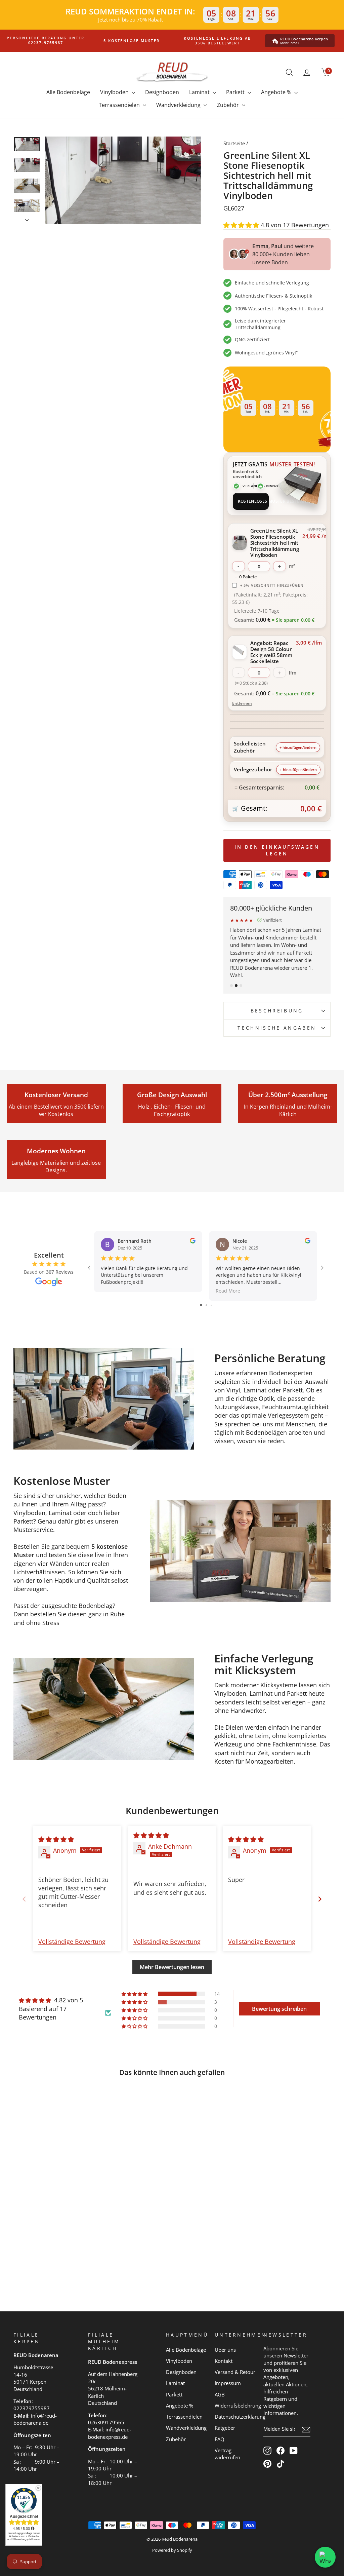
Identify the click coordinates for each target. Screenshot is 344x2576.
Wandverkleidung (179, 105)
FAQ (220, 2439)
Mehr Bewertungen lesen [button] (172, 1967)
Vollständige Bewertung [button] (72, 1941)
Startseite (234, 143)
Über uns (225, 2350)
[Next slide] (320, 1899)
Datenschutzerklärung (240, 2417)
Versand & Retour (235, 2372)
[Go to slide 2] (206, 1305)
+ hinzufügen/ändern (298, 747)
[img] (56, 1839)
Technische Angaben (277, 1028)
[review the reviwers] (193, 1242)
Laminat (200, 92)
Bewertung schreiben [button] (279, 2009)
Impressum (228, 2383)
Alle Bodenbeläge (68, 92)
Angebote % (277, 92)
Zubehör (229, 105)
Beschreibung (277, 1011)
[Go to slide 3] (211, 1305)
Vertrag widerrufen (227, 2454)
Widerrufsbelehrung (238, 2406)
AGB (220, 2394)
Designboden (162, 92)
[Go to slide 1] (201, 1305)
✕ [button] (38, 2488)
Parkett (236, 92)
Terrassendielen (120, 105)
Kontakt (224, 2361)
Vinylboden (115, 92)
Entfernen (242, 703)
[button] (242, 225)
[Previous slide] (24, 1899)
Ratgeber (225, 2428)
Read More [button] (228, 1291)
